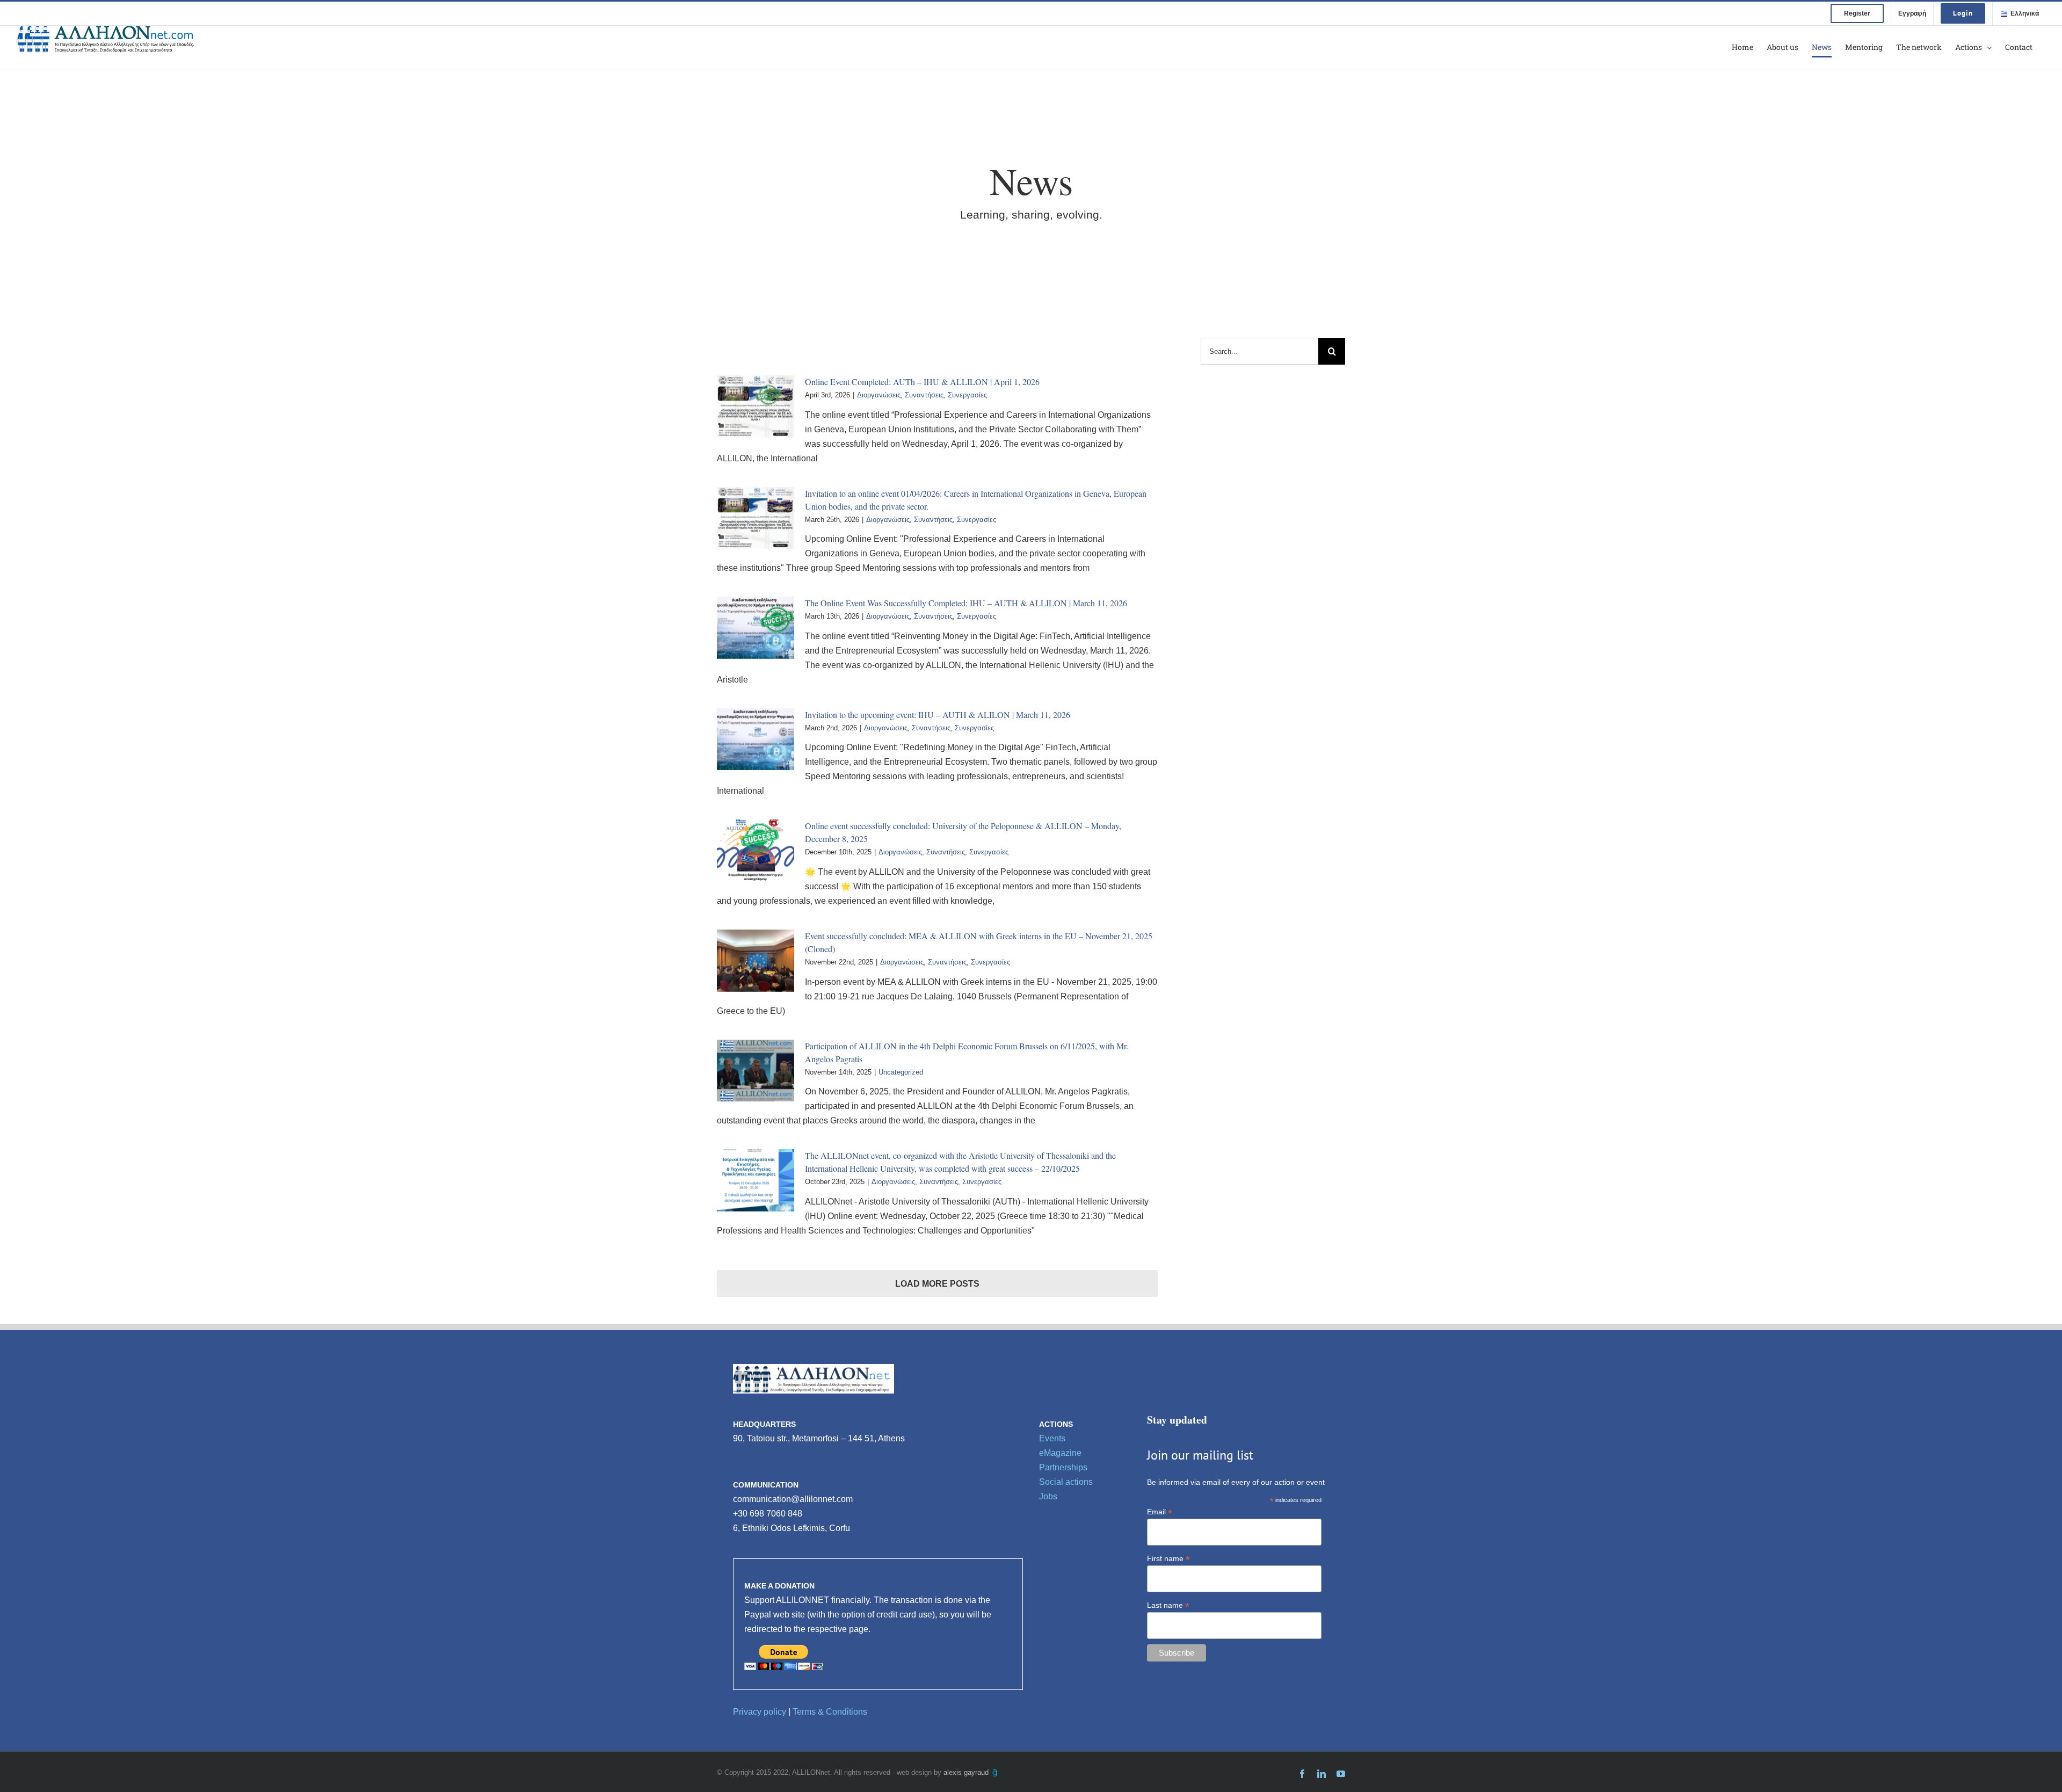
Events (1052, 1438)
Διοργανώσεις (879, 395)
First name (1168, 1559)
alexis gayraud (967, 1772)
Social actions (1066, 1482)
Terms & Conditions (830, 1712)
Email (1160, 1512)
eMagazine (1060, 1453)
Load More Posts (937, 1284)
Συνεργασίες (967, 395)
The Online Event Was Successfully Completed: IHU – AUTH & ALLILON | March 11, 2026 (966, 603)
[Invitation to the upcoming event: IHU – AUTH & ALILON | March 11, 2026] (756, 739)
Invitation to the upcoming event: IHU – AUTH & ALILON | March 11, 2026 (938, 714)
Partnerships (1063, 1467)
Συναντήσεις (924, 395)
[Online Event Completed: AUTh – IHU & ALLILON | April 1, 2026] (756, 407)
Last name (1168, 1605)
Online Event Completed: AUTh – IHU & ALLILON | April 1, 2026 (922, 382)
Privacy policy (760, 1712)
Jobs (1048, 1496)
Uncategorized (901, 1072)
